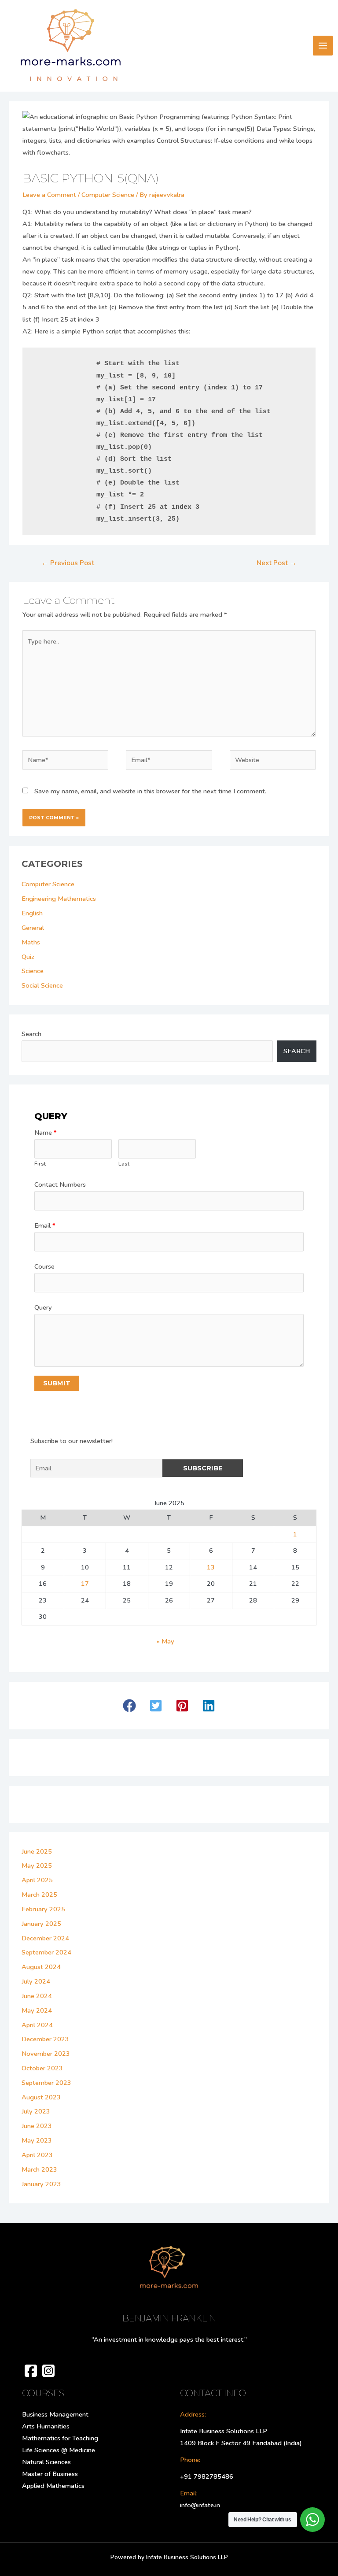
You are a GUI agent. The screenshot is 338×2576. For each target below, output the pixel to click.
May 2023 (37, 2140)
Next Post (277, 563)
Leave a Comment (49, 195)
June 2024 (37, 1996)
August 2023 (41, 2097)
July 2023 (36, 2111)
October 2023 (42, 2068)
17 (85, 1584)
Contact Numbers (60, 1184)
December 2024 (45, 1938)
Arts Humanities (46, 2426)
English (32, 913)
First (40, 1164)
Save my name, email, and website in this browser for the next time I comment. (150, 791)
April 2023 (37, 2155)
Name (46, 1133)
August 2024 (41, 1967)
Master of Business (50, 2474)
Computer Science (108, 195)
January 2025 (41, 1924)
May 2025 (37, 1865)
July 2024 (36, 1981)
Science (33, 971)
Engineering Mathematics (59, 899)
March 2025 (39, 1895)
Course (44, 1266)
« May (165, 1641)
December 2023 (45, 2039)
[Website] (273, 762)
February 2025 (43, 1909)
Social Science (42, 985)
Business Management (55, 2414)
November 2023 (46, 2054)
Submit (57, 1383)
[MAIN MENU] (323, 46)
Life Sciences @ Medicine (59, 2450)
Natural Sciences (46, 2462)
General (33, 928)
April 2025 (37, 1880)
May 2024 (37, 2010)
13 (211, 1567)
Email (45, 1225)
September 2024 (46, 1952)
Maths (31, 942)
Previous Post (68, 563)
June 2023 (37, 2126)
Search (31, 1034)
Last (124, 1164)
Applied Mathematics (53, 2486)
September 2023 (46, 2083)
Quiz (28, 957)
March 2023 (39, 2169)
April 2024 (37, 2025)
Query (43, 1307)
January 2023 (41, 2184)
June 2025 (37, 1851)
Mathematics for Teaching (60, 2438)
